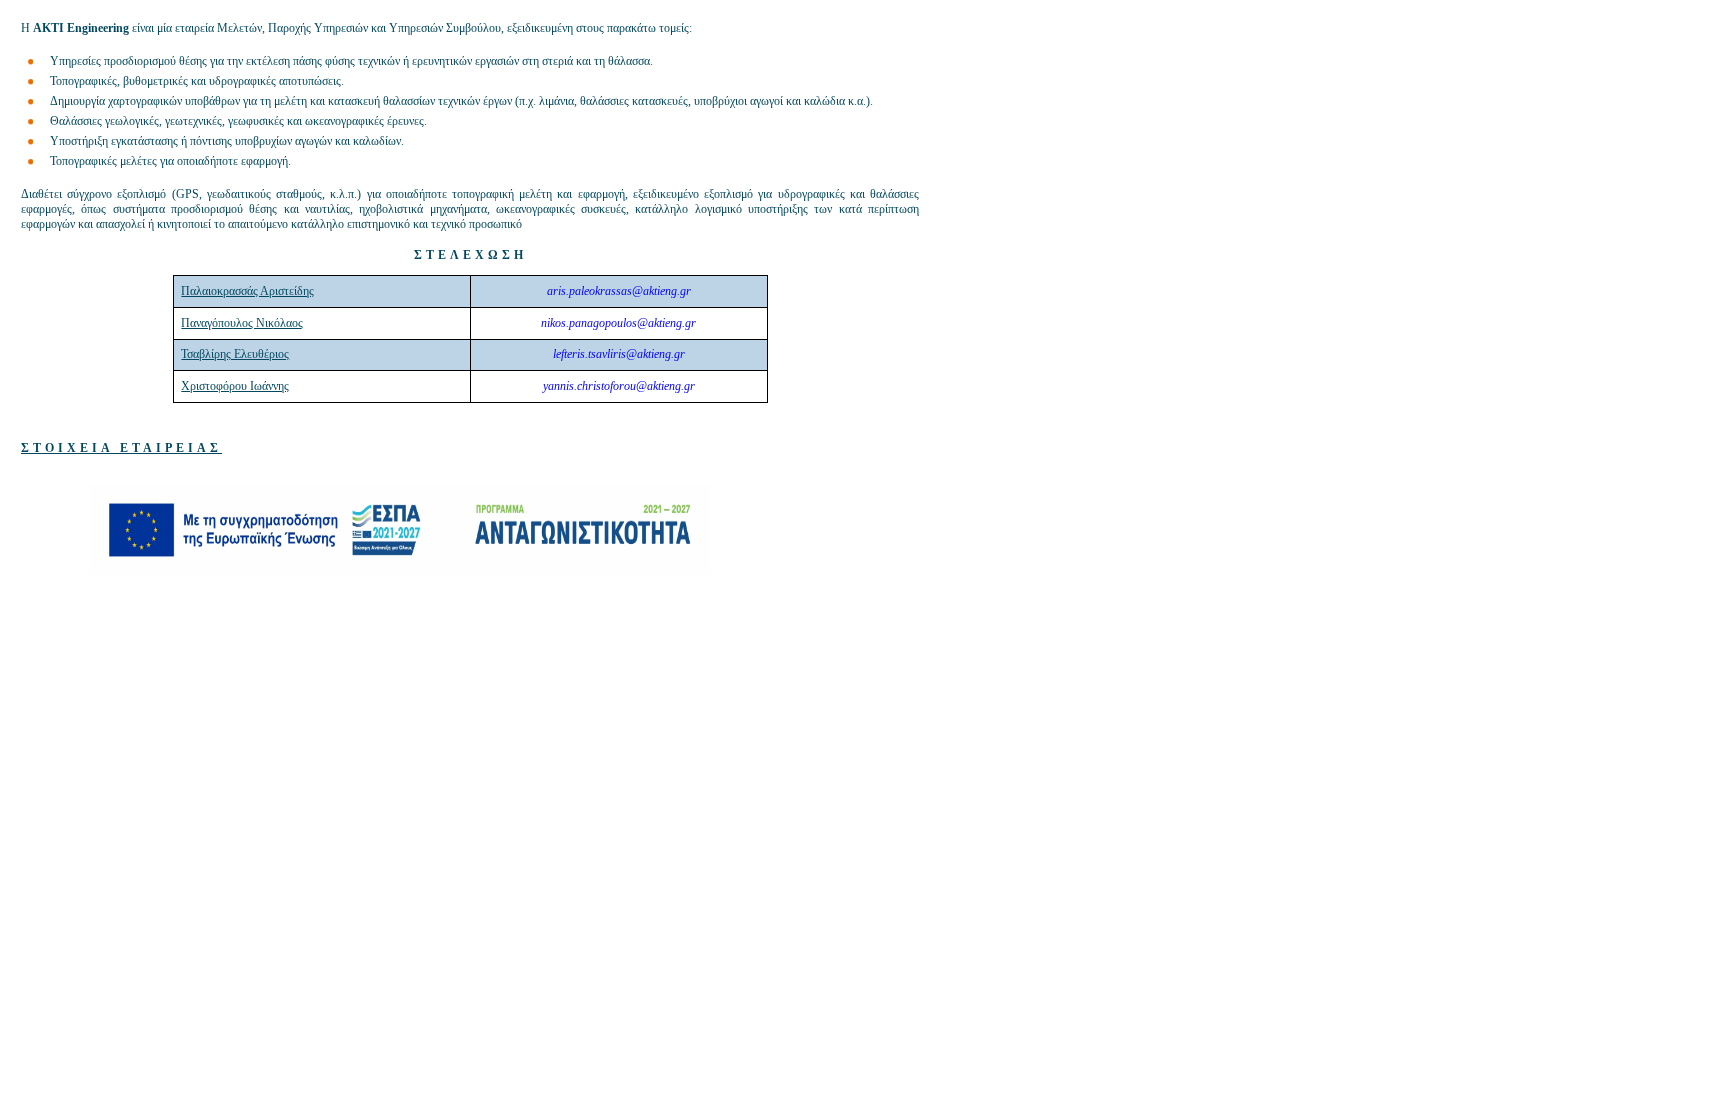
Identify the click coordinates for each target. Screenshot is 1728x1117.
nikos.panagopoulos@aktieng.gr (618, 323)
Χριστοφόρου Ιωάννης (235, 386)
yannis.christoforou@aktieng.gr (619, 386)
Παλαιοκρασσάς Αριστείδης (247, 291)
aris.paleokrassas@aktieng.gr (619, 291)
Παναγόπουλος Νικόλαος (242, 323)
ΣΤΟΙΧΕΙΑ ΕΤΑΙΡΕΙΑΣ (121, 448)
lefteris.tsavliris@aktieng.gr (619, 354)
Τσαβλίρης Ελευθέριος (235, 354)
